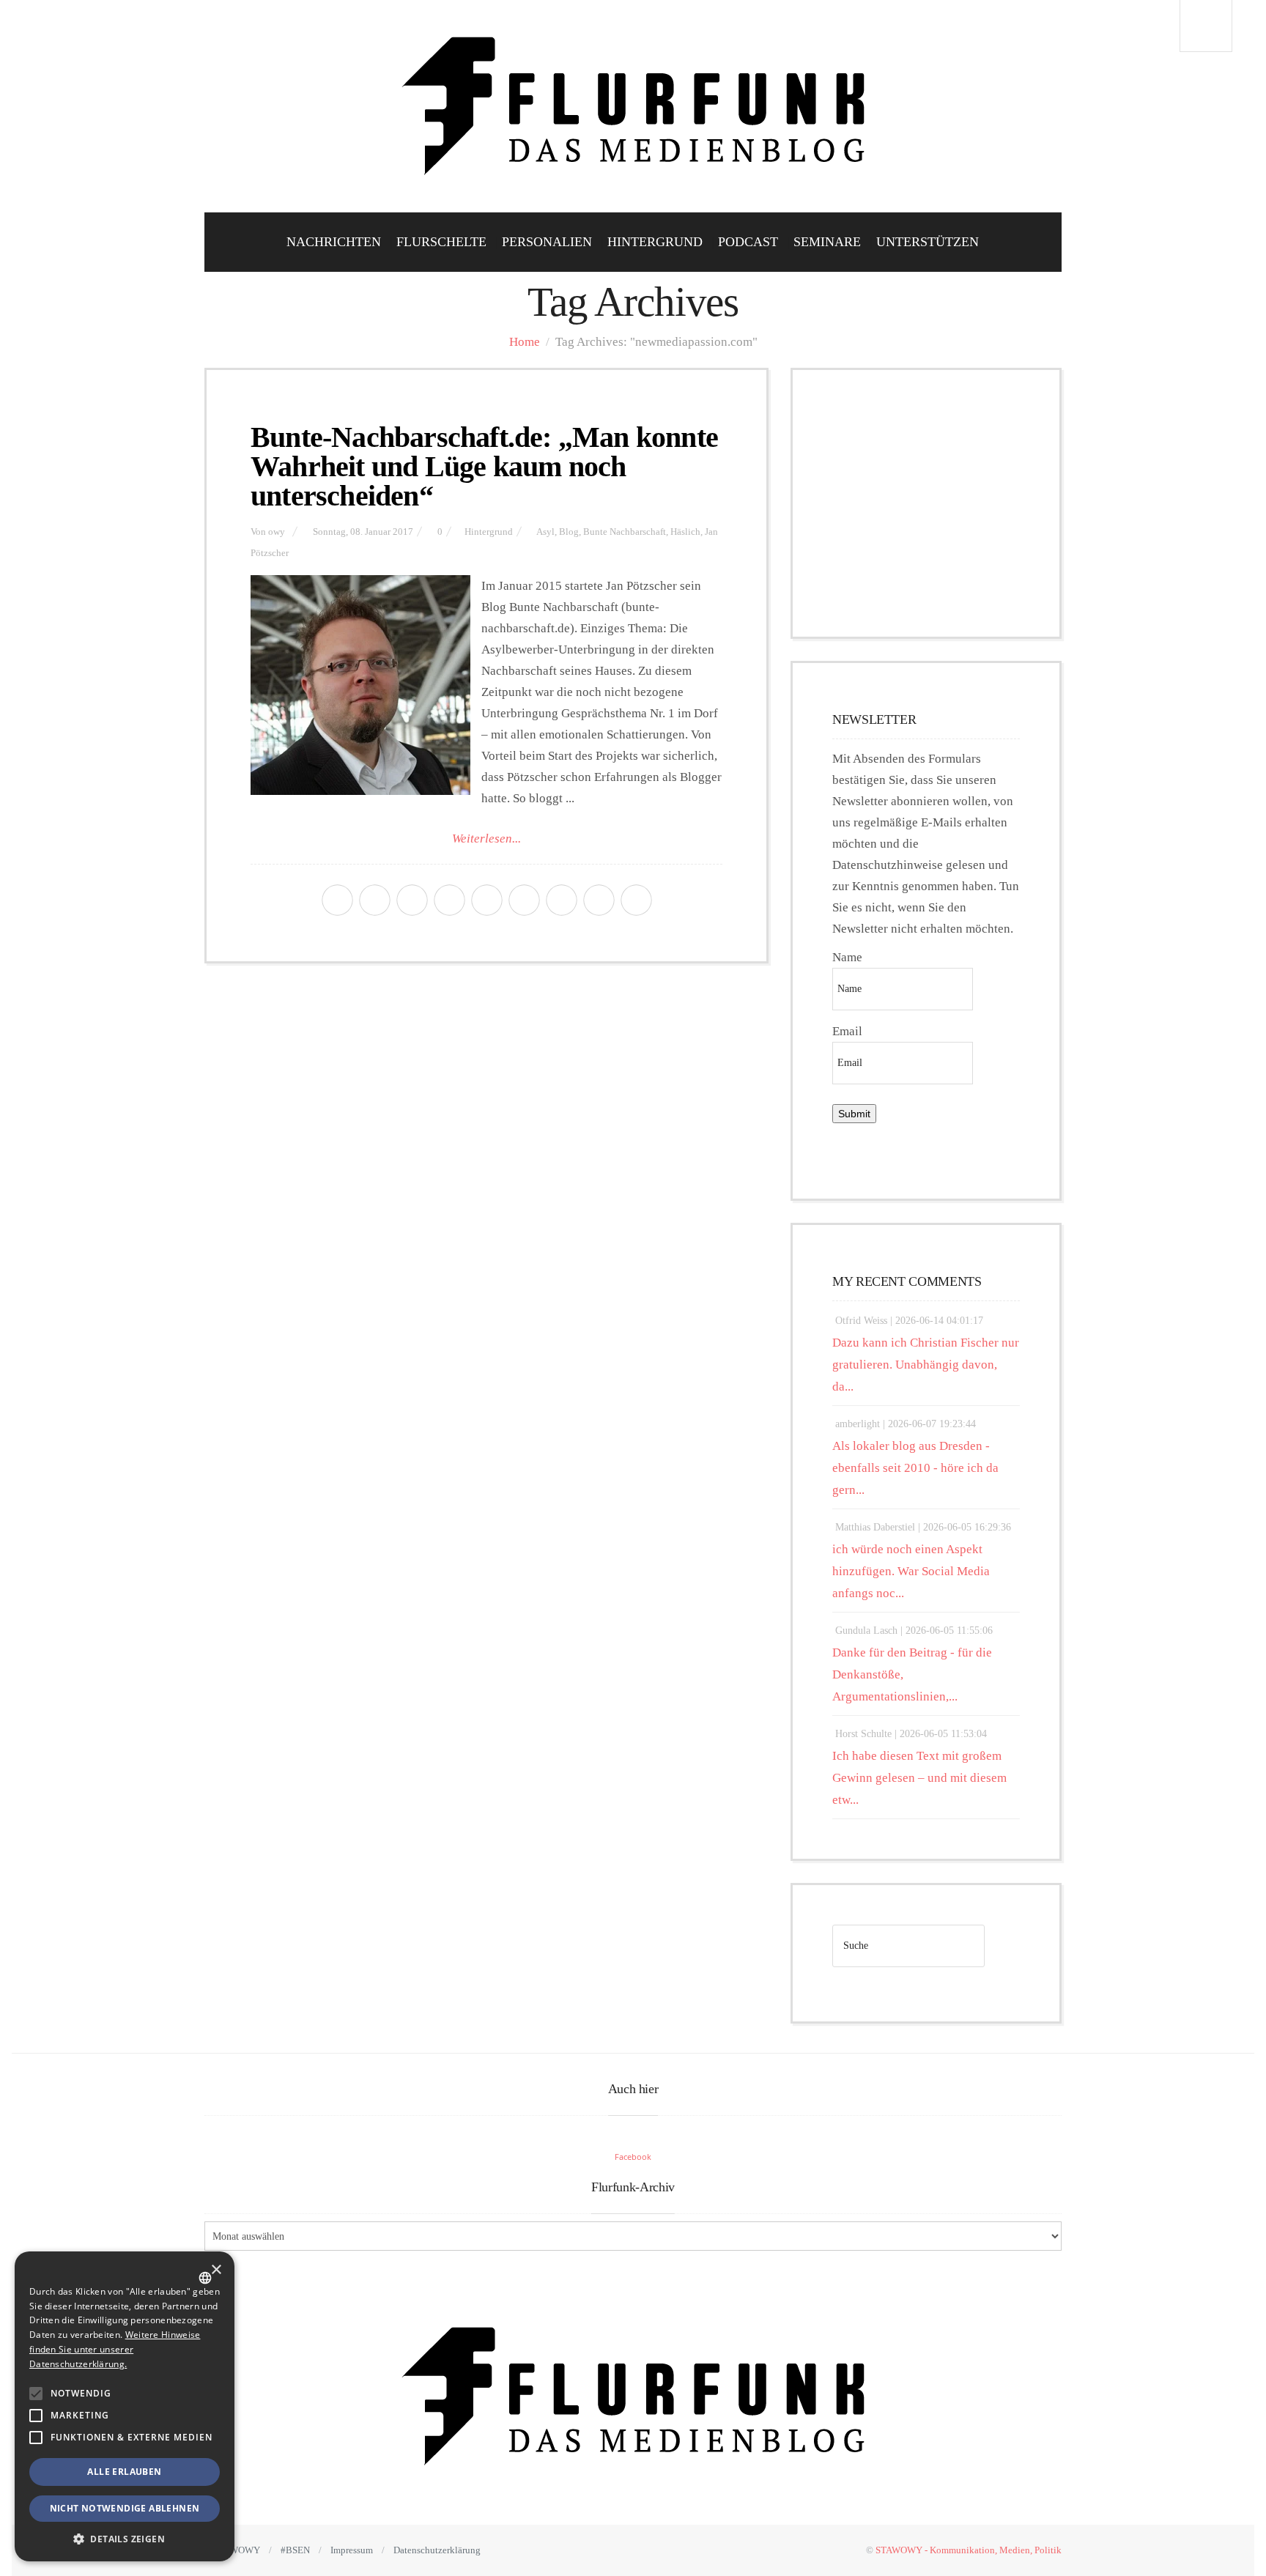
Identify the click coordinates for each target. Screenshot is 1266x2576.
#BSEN (295, 2550)
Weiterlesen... (486, 839)
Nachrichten (334, 242)
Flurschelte (441, 242)
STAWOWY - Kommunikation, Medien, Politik (969, 2550)
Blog (569, 532)
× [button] (216, 2270)
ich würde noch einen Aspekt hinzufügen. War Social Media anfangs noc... (911, 1571)
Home (525, 342)
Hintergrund (655, 242)
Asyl (545, 532)
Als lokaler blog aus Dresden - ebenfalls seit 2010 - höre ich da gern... (915, 1468)
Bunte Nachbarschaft (625, 532)
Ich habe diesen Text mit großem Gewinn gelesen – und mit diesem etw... (919, 1778)
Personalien (547, 242)
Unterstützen (928, 242)
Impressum (352, 2550)
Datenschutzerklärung (437, 2550)
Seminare (827, 242)
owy (277, 532)
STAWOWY (237, 2550)
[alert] (125, 2406)
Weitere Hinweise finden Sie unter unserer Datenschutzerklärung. (115, 2349)
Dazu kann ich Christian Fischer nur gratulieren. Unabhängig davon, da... (926, 1365)
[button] (36, 2394)
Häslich (685, 532)
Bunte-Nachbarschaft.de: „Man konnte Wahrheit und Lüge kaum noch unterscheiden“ (484, 466)
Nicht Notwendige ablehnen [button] (125, 2508)
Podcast (748, 242)
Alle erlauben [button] (124, 2472)
